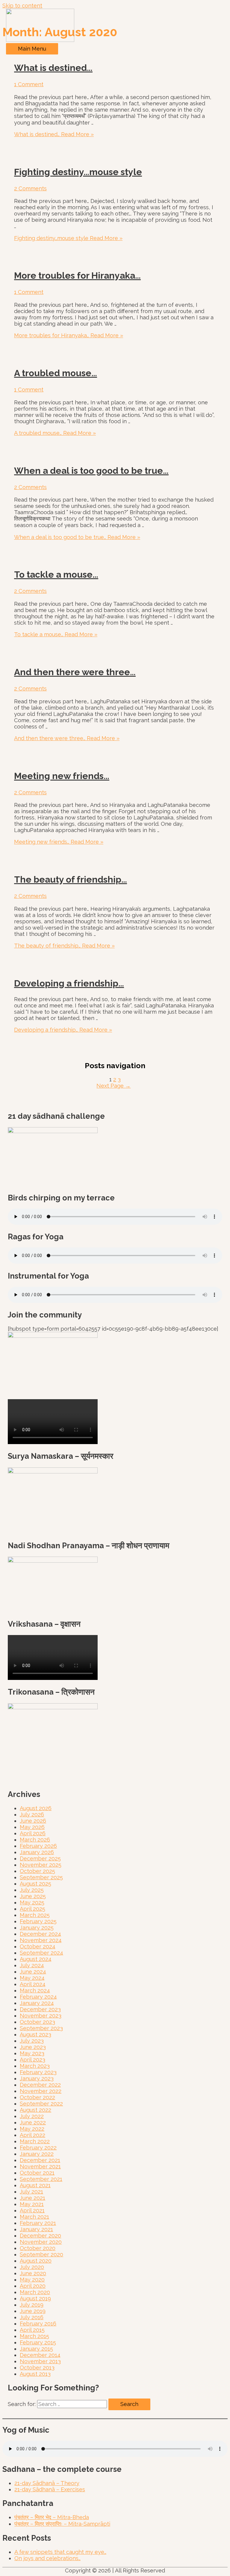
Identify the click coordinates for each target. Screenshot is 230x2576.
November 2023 (41, 2016)
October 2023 (37, 2022)
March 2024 (35, 1990)
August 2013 (35, 2374)
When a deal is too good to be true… (91, 471)
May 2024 (32, 1978)
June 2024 (33, 1972)
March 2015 (34, 2336)
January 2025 (37, 1928)
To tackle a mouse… (56, 574)
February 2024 (38, 1997)
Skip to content (22, 6)
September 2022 (41, 2104)
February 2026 (38, 1846)
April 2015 (32, 2330)
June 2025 (33, 1896)
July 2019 (32, 2305)
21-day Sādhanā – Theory (47, 2483)
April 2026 (33, 1833)
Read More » (54, 134)
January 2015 (36, 2349)
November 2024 (41, 1940)
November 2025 (41, 1865)
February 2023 (38, 2072)
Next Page (114, 1086)
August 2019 (35, 2298)
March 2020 (35, 2292)
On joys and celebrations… (47, 2558)
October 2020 (38, 2248)
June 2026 (33, 1821)
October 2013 (37, 2368)
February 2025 (38, 1921)
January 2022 (37, 2154)
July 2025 (32, 1890)
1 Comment (29, 84)
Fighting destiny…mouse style (78, 172)
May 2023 (32, 2053)
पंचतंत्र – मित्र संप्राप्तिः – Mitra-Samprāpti (62, 2524)
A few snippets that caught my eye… (60, 2552)
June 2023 (33, 2047)
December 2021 (40, 2160)
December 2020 (40, 2236)
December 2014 (40, 2355)
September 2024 (41, 1953)
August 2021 (35, 2185)
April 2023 (32, 2060)
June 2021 (32, 2198)
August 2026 (36, 1808)
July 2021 (31, 2192)
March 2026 (35, 1840)
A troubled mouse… (56, 373)
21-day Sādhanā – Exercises (50, 2489)
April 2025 (32, 1909)
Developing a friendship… (69, 983)
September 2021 (41, 2179)
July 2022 (32, 2116)
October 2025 (37, 1871)
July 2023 (32, 2041)
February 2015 (38, 2342)
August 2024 (36, 1959)
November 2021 (40, 2166)
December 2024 (40, 1934)
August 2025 (35, 1884)
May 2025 (32, 1902)
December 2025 (40, 1858)
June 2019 (33, 2311)
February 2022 (38, 2148)
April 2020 (33, 2286)
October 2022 (37, 2097)
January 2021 (36, 2229)
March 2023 (35, 2066)
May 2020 (32, 2280)
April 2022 (32, 2135)
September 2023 (41, 2028)
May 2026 (32, 1827)
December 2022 (40, 2085)
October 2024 (38, 1946)
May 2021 (32, 2204)
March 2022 (35, 2141)
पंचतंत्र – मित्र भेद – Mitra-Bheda (52, 2517)
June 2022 (33, 2122)
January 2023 (37, 2078)
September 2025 (41, 1877)
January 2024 (37, 2003)
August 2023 (35, 2034)
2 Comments (30, 188)
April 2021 (32, 2210)
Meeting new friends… (62, 776)
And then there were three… (75, 672)
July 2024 (32, 1965)
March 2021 (34, 2217)
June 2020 (33, 2273)
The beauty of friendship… (71, 879)
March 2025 (35, 1915)
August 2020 (36, 2261)
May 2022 (32, 2129)
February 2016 (38, 2324)
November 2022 (41, 2091)
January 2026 (37, 1852)
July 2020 (32, 2267)
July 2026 (32, 1814)
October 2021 (37, 2173)
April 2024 (33, 1984)
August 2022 (35, 2110)
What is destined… (53, 68)
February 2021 (38, 2223)
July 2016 (32, 2317)
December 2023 (40, 2009)
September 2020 (41, 2254)
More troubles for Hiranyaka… (77, 275)
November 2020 (41, 2242)
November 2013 (40, 2361)
